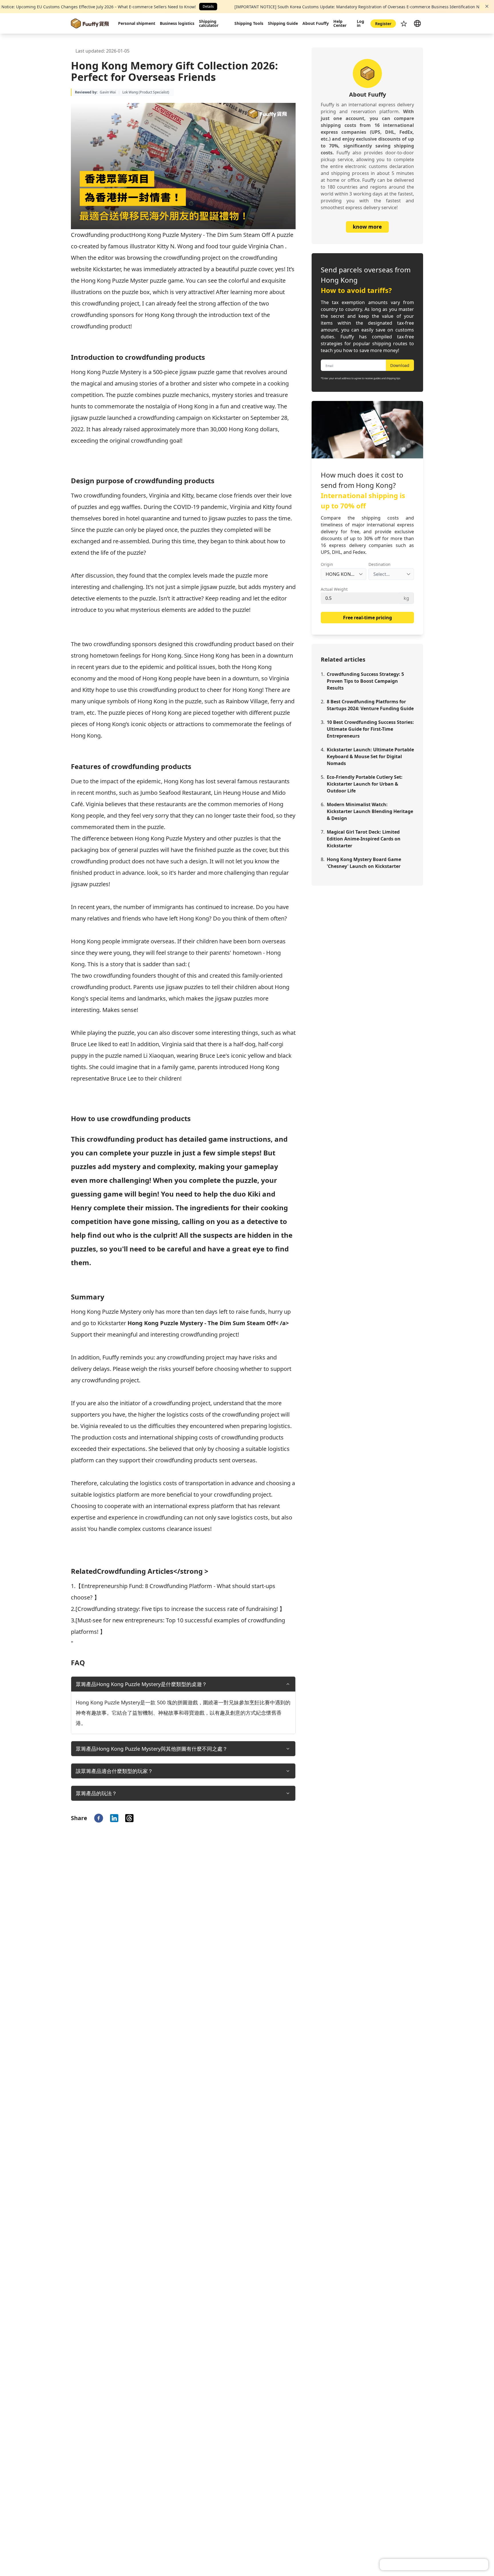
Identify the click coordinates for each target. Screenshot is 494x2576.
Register (383, 24)
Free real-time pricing (367, 618)
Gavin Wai (108, 92)
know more (367, 227)
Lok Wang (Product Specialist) (146, 92)
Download (400, 365)
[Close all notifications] (487, 6)
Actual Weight (334, 589)
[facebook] (99, 1818)
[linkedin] (114, 1818)
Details (208, 6)
